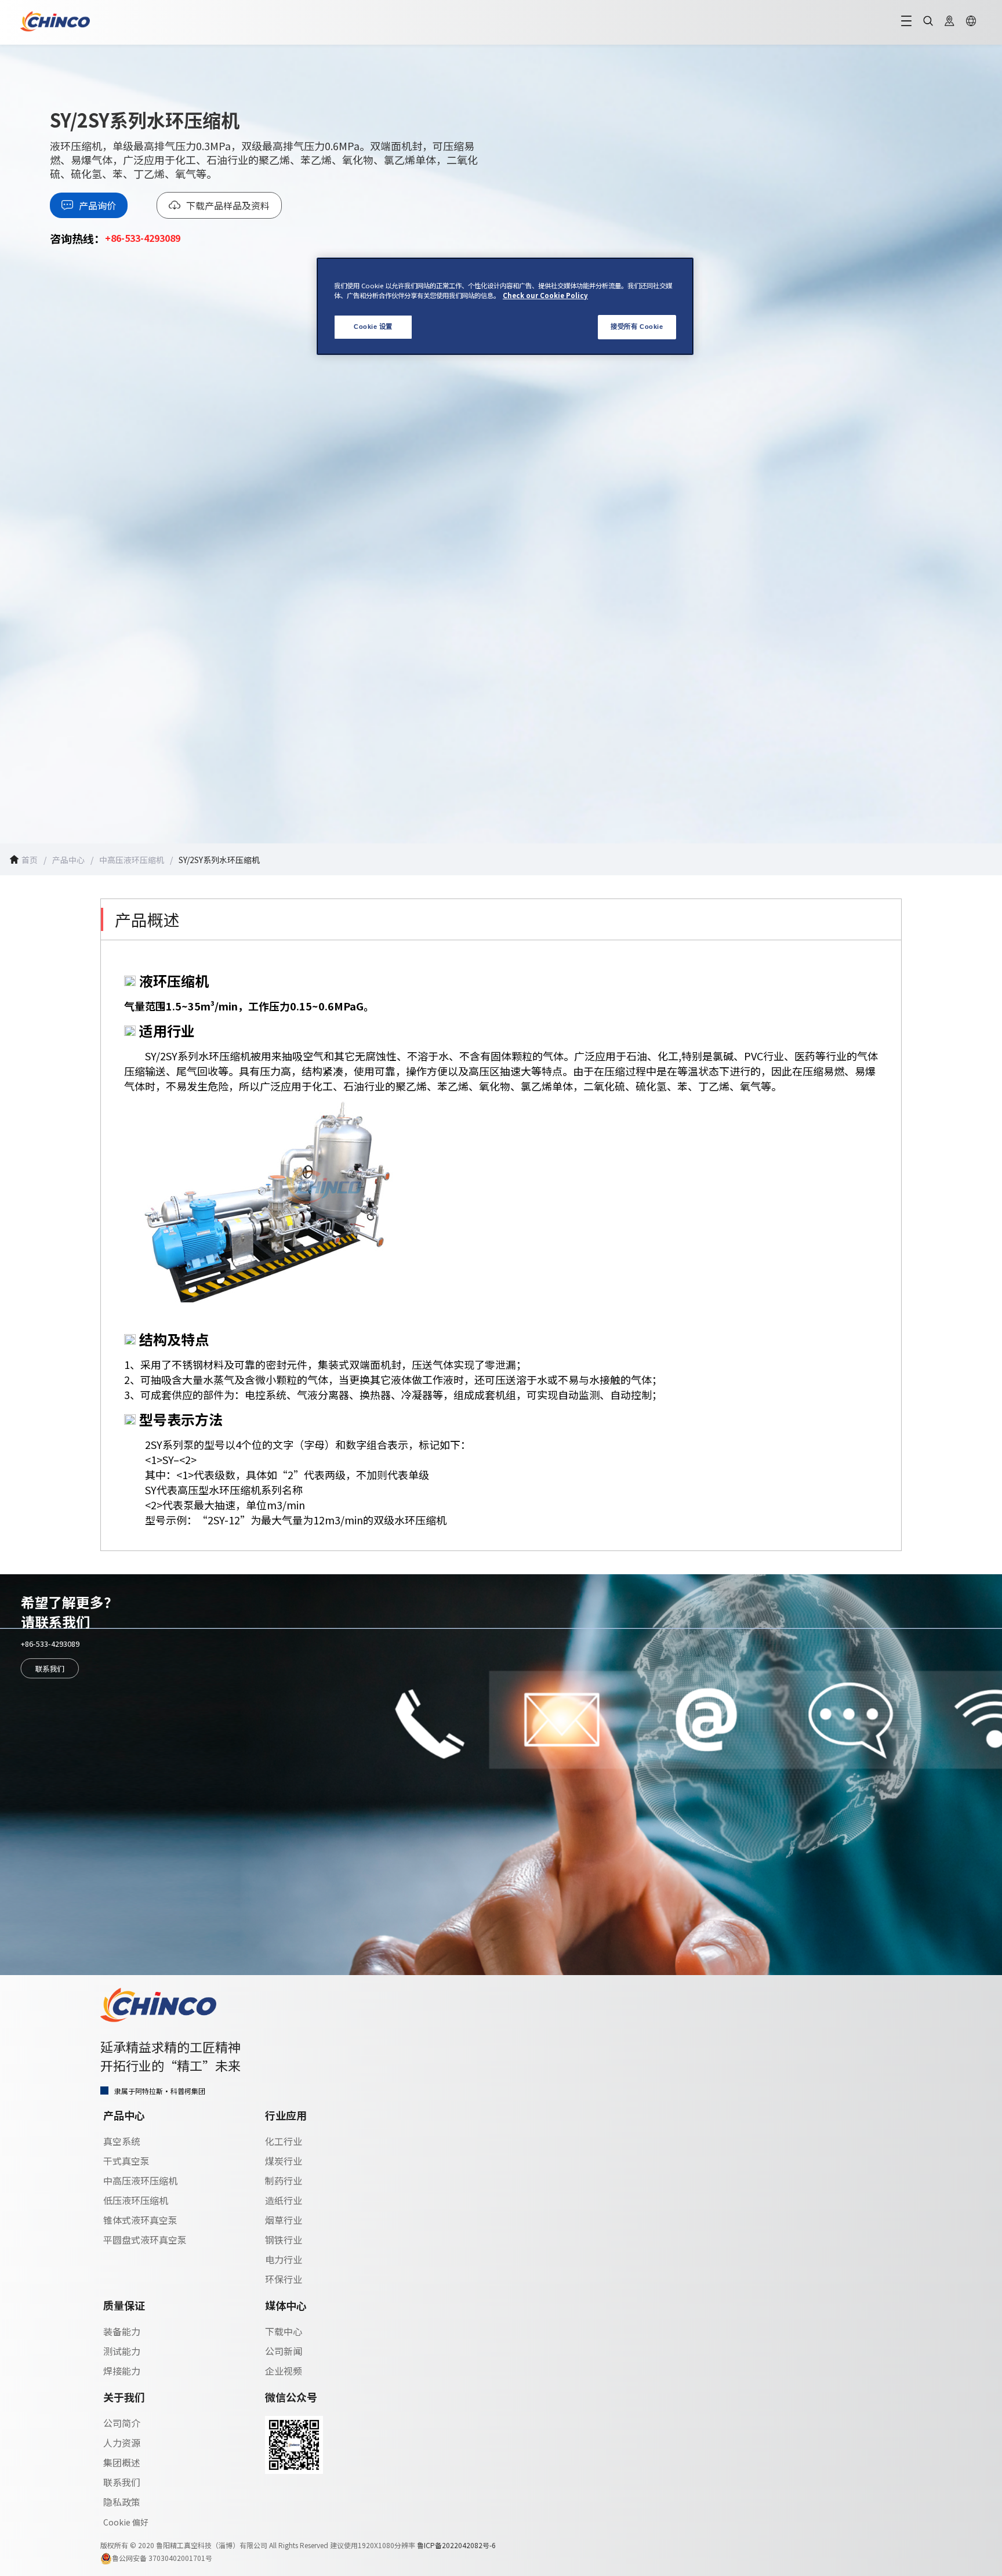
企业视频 (284, 2371)
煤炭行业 (284, 2161)
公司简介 (122, 2423)
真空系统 (122, 2141)
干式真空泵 (126, 2161)
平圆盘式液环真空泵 (145, 2240)
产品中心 (68, 860)
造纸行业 (284, 2200)
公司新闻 (284, 2351)
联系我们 (50, 1668)
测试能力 (122, 2351)
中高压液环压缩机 (140, 2180)
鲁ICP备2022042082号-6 (456, 2545)
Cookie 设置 (373, 327)
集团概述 (122, 2462)
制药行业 (284, 2180)
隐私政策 (122, 2502)
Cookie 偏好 (126, 2522)
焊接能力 (122, 2371)
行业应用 (286, 2115)
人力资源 (122, 2443)
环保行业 (284, 2279)
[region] (505, 306)
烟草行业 (284, 2220)
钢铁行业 (284, 2240)
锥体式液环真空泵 (140, 2220)
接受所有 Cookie (637, 327)
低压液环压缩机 (136, 2200)
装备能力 (122, 2331)
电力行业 (284, 2259)
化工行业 (284, 2141)
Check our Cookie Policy (545, 295)
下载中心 (284, 2331)
